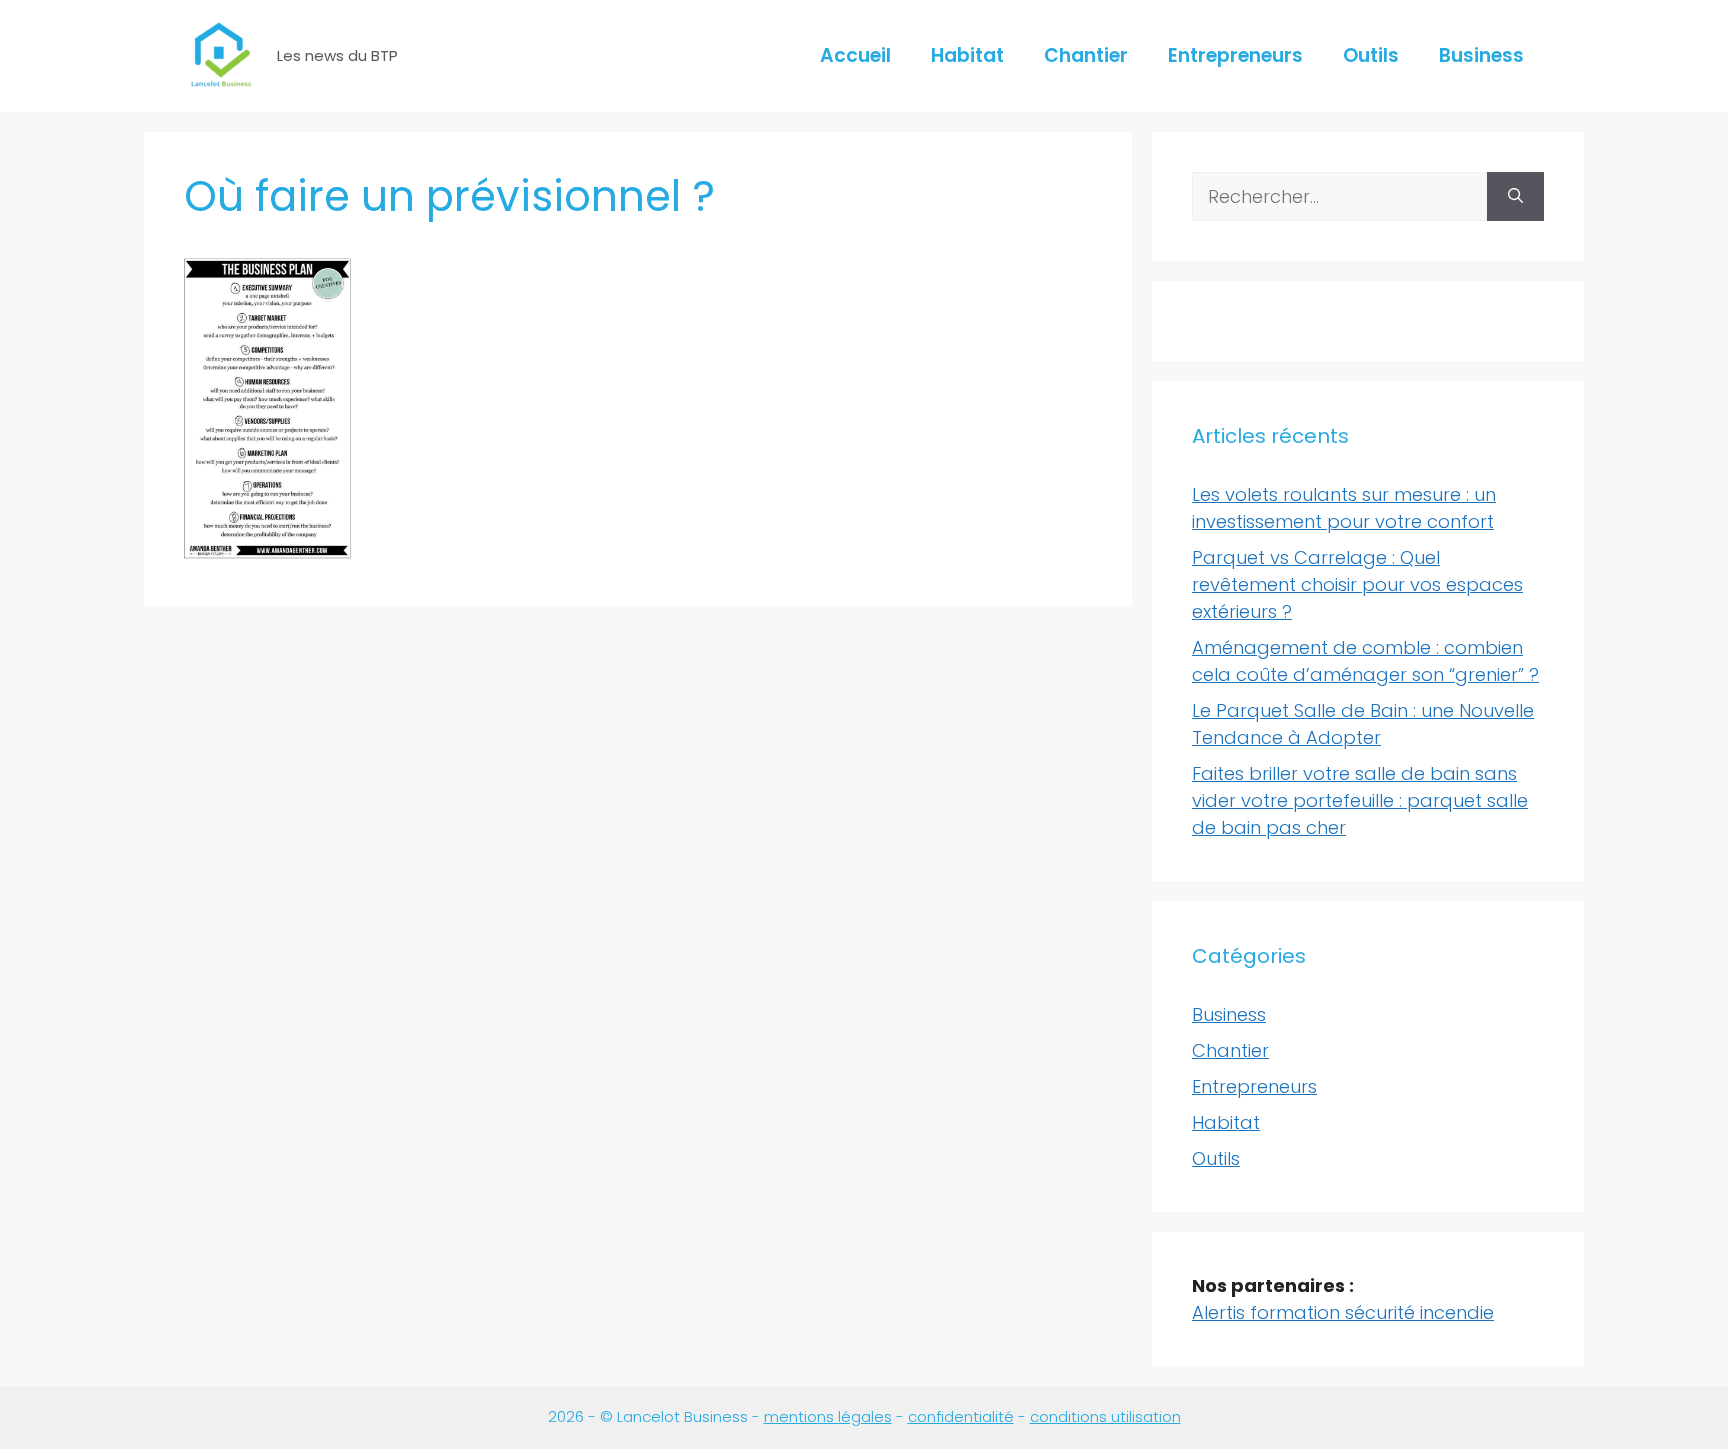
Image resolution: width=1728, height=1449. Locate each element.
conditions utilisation (1105, 1416)
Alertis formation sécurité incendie (1343, 1312)
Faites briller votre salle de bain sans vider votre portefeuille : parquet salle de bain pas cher (1360, 800)
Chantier (1086, 55)
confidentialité (961, 1416)
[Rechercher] (1515, 196)
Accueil (855, 55)
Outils (1371, 55)
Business (1481, 55)
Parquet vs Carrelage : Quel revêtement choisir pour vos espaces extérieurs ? (1357, 584)
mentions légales (828, 1416)
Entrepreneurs (1235, 55)
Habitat (967, 55)
